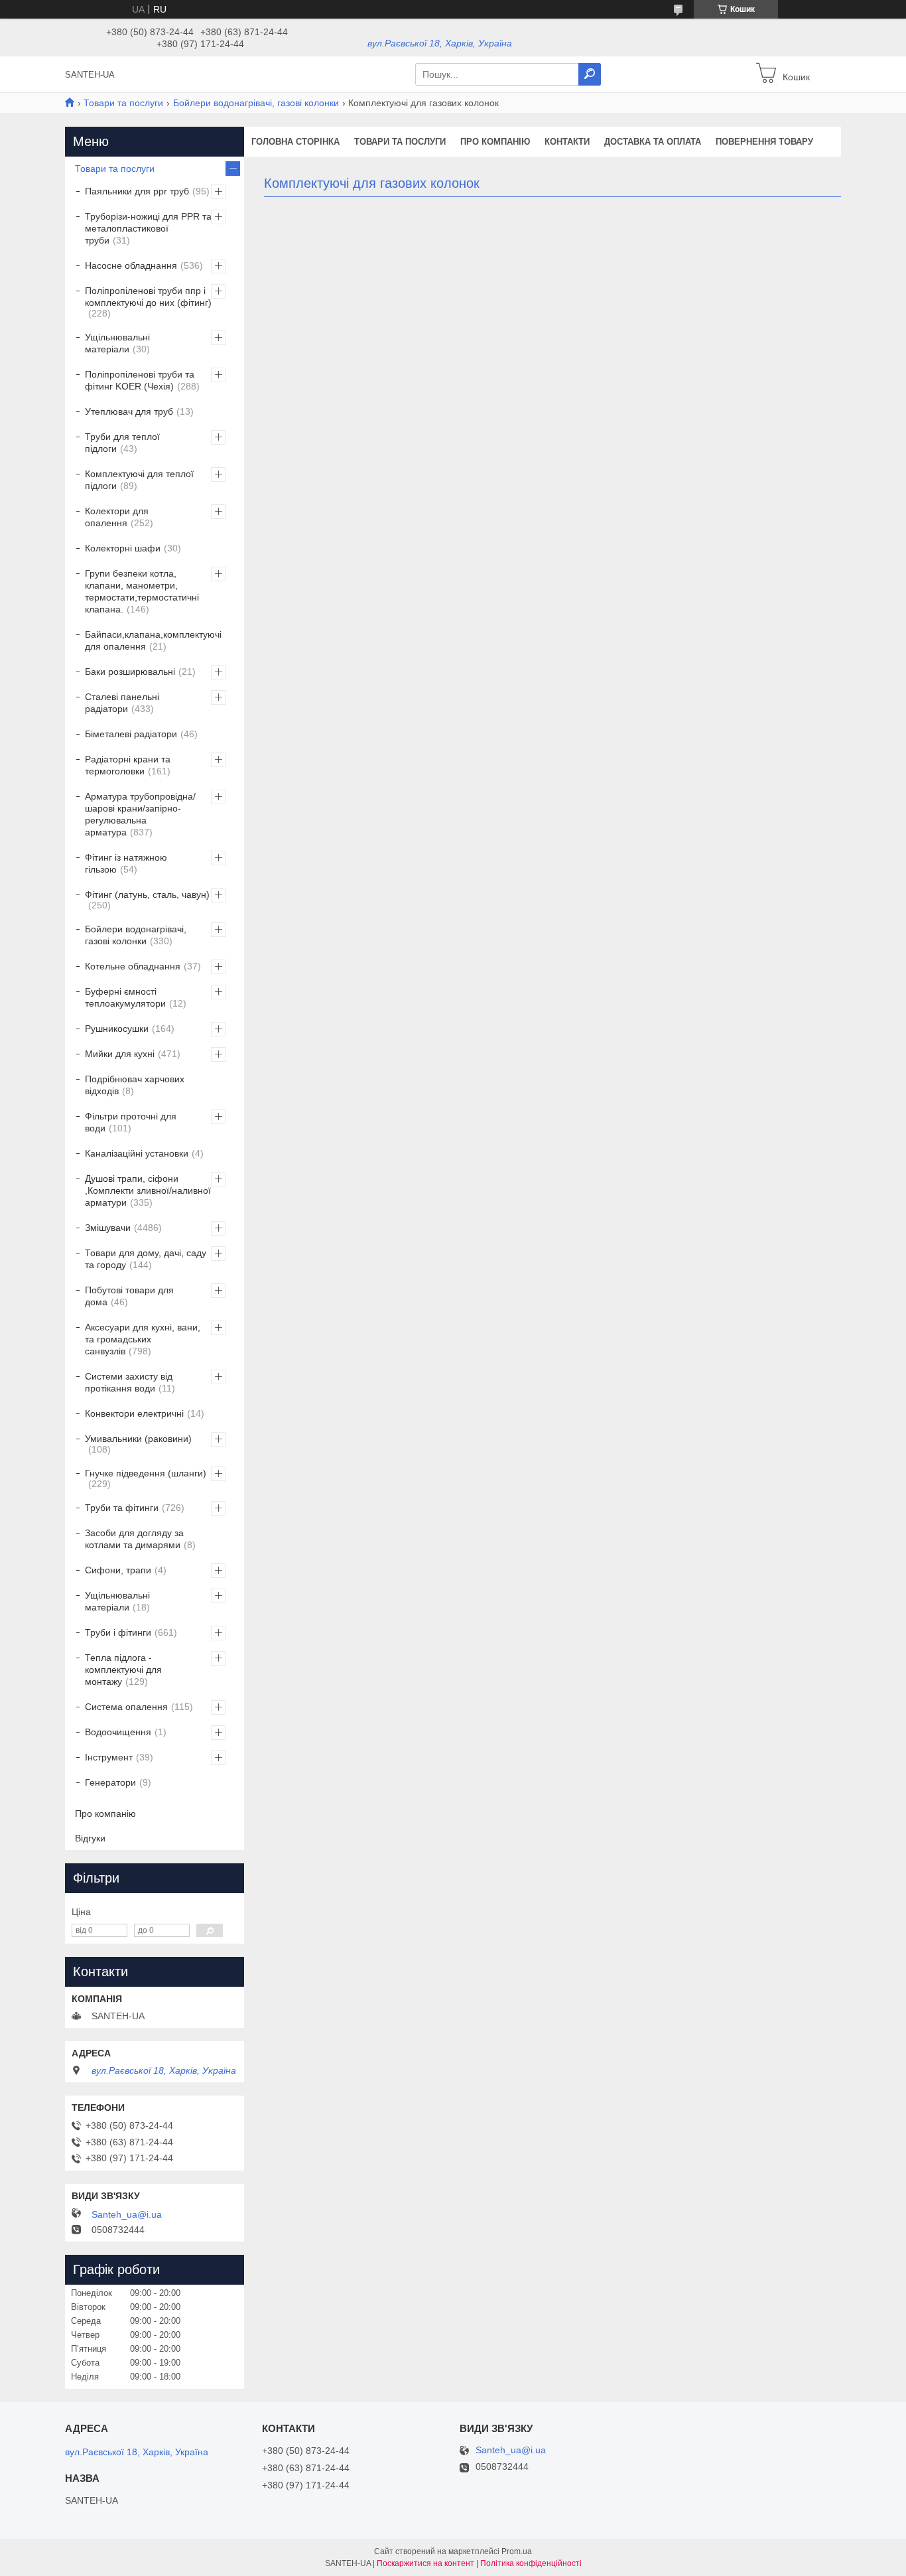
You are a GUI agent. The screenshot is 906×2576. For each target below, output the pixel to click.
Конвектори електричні (134, 1413)
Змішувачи (108, 1228)
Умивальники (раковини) (138, 1439)
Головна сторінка (295, 142)
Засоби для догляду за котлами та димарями (134, 1539)
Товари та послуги (123, 103)
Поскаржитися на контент (425, 2563)
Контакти (567, 142)
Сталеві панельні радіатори (122, 703)
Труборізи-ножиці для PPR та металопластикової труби (148, 228)
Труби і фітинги (118, 1632)
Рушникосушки (117, 1029)
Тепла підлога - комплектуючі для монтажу (123, 1670)
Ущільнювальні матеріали (117, 343)
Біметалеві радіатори (131, 734)
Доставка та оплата (653, 142)
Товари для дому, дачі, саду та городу (146, 1259)
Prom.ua (517, 2551)
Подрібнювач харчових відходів (135, 1085)
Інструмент (109, 1757)
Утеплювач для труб (129, 411)
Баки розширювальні (130, 672)
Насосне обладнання (131, 265)
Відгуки (90, 1838)
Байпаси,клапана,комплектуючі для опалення (153, 640)
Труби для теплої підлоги (122, 443)
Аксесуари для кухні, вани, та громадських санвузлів (143, 1339)
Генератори (110, 1782)
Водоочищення (118, 1732)
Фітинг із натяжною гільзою (126, 863)
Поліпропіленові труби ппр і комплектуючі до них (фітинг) (148, 297)
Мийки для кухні (120, 1054)
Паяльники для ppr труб (137, 191)
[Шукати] (590, 74)
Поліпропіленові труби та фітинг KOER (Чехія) (140, 380)
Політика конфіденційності (531, 2563)
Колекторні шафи (123, 548)
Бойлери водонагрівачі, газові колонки (256, 103)
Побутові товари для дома (129, 1296)
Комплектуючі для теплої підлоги (139, 480)
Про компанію (495, 142)
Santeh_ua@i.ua (127, 2214)
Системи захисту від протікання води (129, 1382)
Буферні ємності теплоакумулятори (125, 997)
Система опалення (126, 1707)
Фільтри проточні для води (131, 1122)
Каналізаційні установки (137, 1153)
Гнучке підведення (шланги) (146, 1473)
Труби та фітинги (122, 1508)
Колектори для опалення (117, 517)
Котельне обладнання (133, 966)
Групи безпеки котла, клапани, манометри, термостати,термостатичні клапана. (142, 591)
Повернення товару (764, 142)
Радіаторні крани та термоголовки (128, 765)
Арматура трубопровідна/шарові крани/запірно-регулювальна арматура (140, 814)
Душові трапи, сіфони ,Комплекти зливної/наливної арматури (148, 1190)
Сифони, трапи (118, 1570)
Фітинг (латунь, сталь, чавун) (147, 894)
